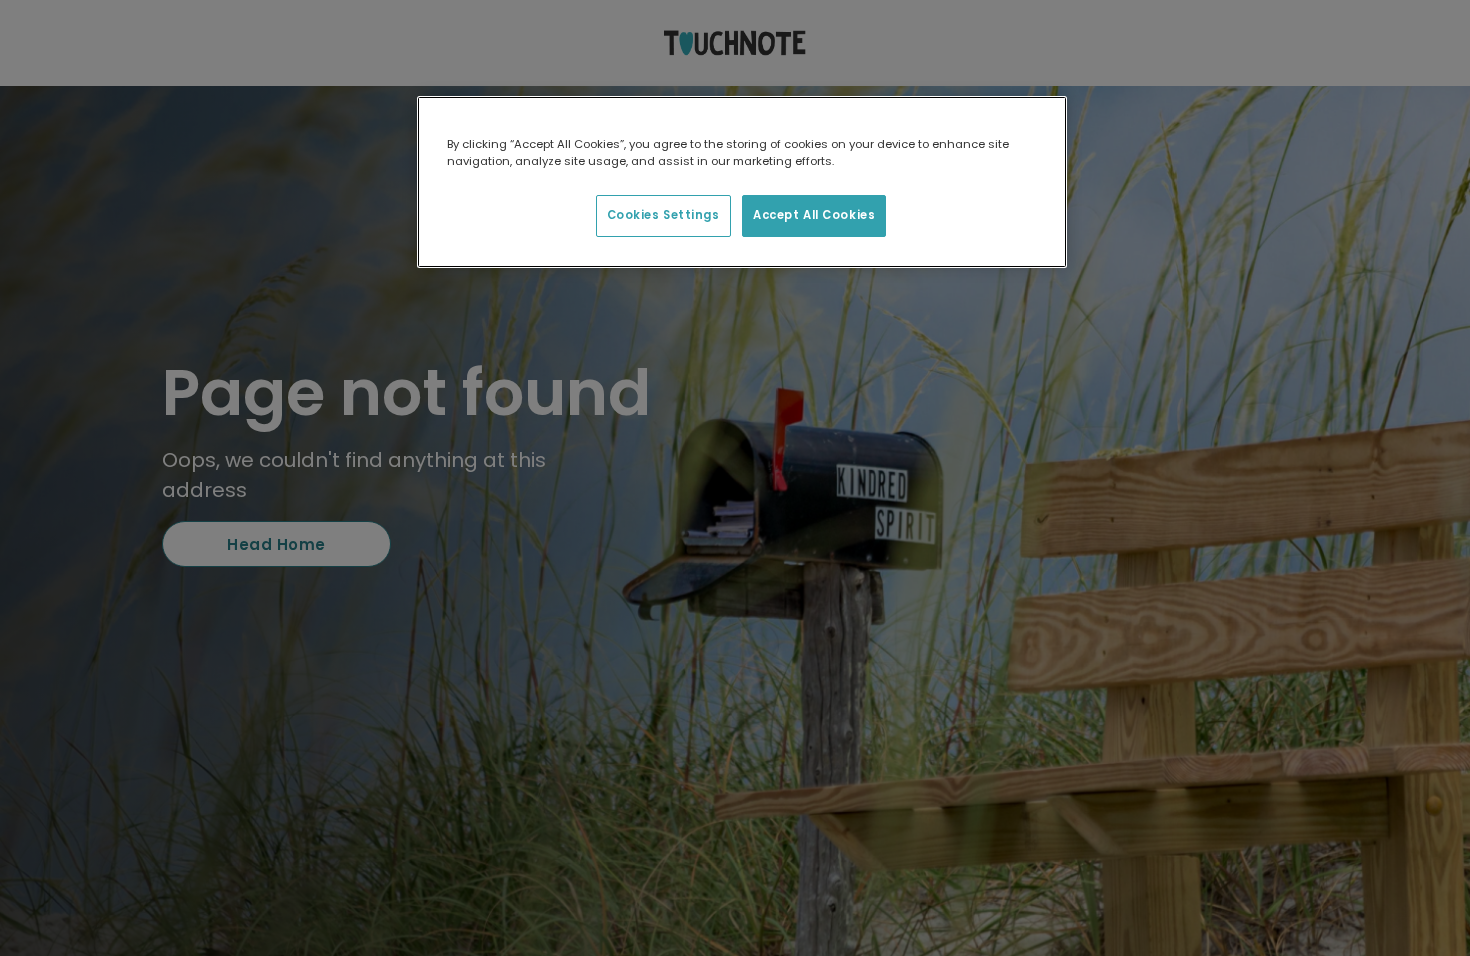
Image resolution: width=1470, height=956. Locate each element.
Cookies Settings (663, 215)
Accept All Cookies (814, 215)
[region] (742, 182)
